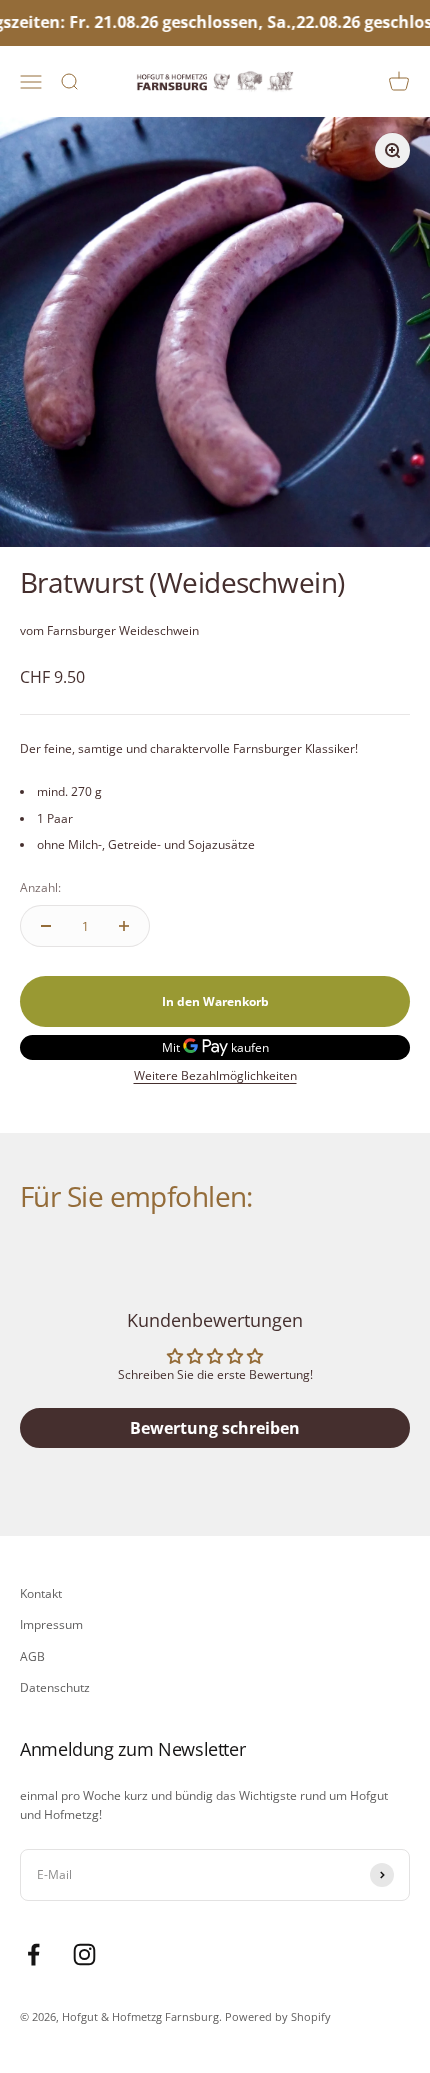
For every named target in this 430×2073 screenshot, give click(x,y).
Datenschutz (55, 1687)
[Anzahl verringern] (46, 926)
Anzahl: (40, 887)
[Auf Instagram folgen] (84, 1954)
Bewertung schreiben (215, 1428)
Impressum (51, 1624)
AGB (32, 1656)
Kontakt (41, 1593)
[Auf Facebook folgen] (33, 1954)
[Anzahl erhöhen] (124, 926)
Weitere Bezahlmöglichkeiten (215, 1075)
